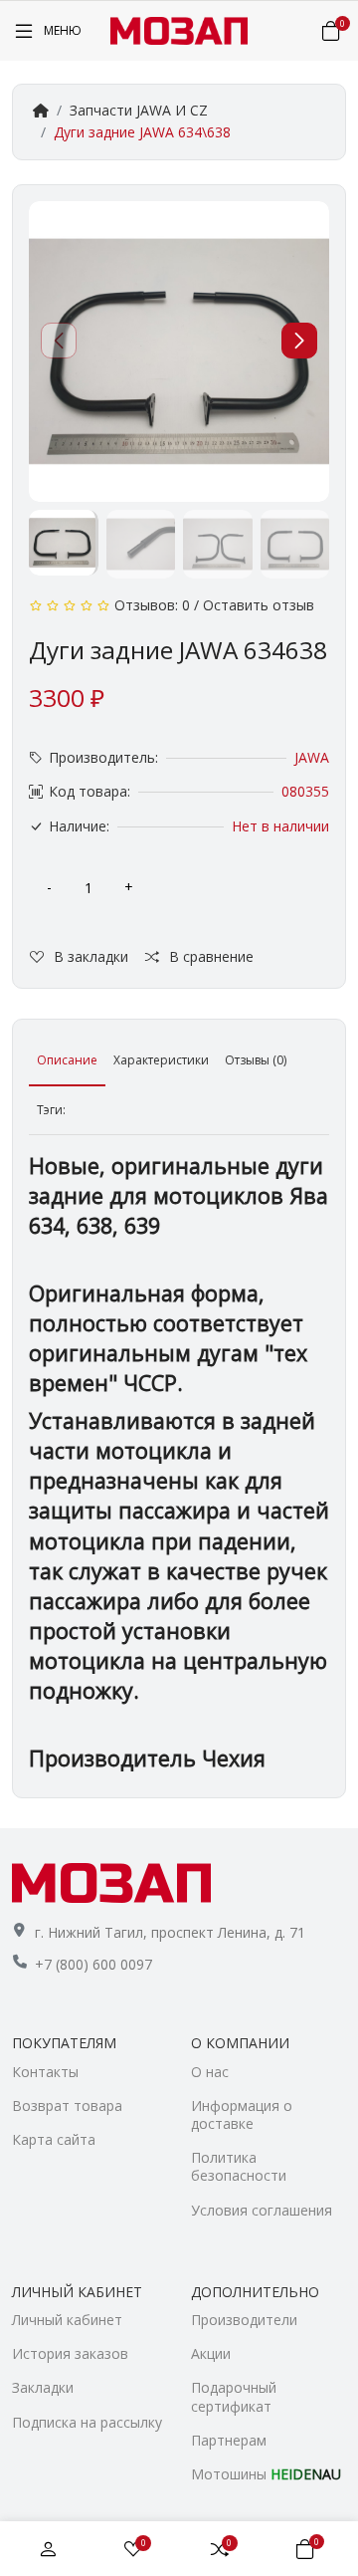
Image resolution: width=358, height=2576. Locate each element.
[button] (299, 341)
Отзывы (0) (256, 1060)
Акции (211, 2353)
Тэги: (51, 1110)
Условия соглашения (262, 2210)
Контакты (45, 2072)
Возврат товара (67, 2106)
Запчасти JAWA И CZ (139, 110)
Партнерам (229, 2440)
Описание (67, 1060)
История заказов (70, 2353)
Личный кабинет (67, 2320)
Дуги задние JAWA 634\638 (142, 132)
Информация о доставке (242, 2114)
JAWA (312, 757)
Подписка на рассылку (87, 2422)
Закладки (43, 2387)
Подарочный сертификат (234, 2396)
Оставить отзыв (259, 605)
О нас (210, 2072)
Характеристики (161, 1060)
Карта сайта (54, 2139)
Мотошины (266, 2474)
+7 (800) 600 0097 (93, 1964)
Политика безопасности (239, 2166)
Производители (244, 2320)
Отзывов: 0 (152, 605)
